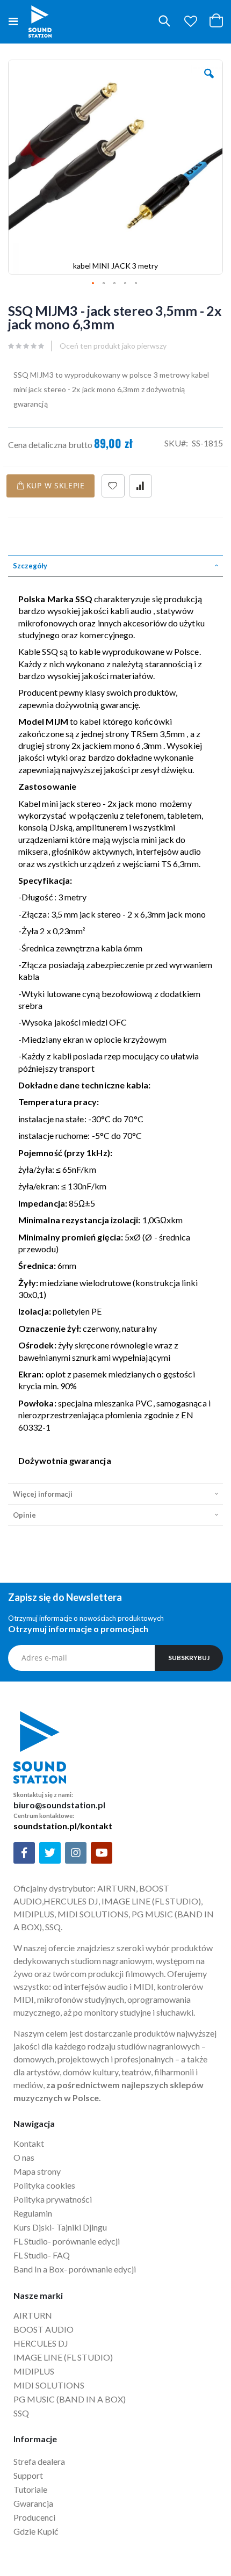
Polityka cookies (44, 2185)
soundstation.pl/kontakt (63, 1826)
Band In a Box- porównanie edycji (75, 2269)
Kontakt (29, 2143)
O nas (24, 2157)
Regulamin (33, 2213)
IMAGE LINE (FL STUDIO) (63, 2357)
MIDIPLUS (34, 2371)
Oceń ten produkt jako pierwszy (113, 346)
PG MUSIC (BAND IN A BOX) (70, 2399)
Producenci (34, 2517)
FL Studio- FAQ (42, 2255)
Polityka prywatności (53, 2199)
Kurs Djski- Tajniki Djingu (60, 2227)
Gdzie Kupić (36, 2531)
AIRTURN (33, 2315)
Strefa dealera (39, 2461)
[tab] (115, 566)
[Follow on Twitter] (50, 1853)
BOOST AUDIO (44, 2329)
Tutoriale (31, 2489)
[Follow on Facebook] (24, 1853)
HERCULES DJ (42, 2343)
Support (28, 2475)
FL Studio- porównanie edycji (67, 2241)
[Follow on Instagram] (76, 1853)
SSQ (21, 2413)
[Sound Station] (40, 21)
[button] (191, 21)
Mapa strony (37, 2171)
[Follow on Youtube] (102, 1853)
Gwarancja (33, 2503)
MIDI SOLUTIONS (49, 2385)
